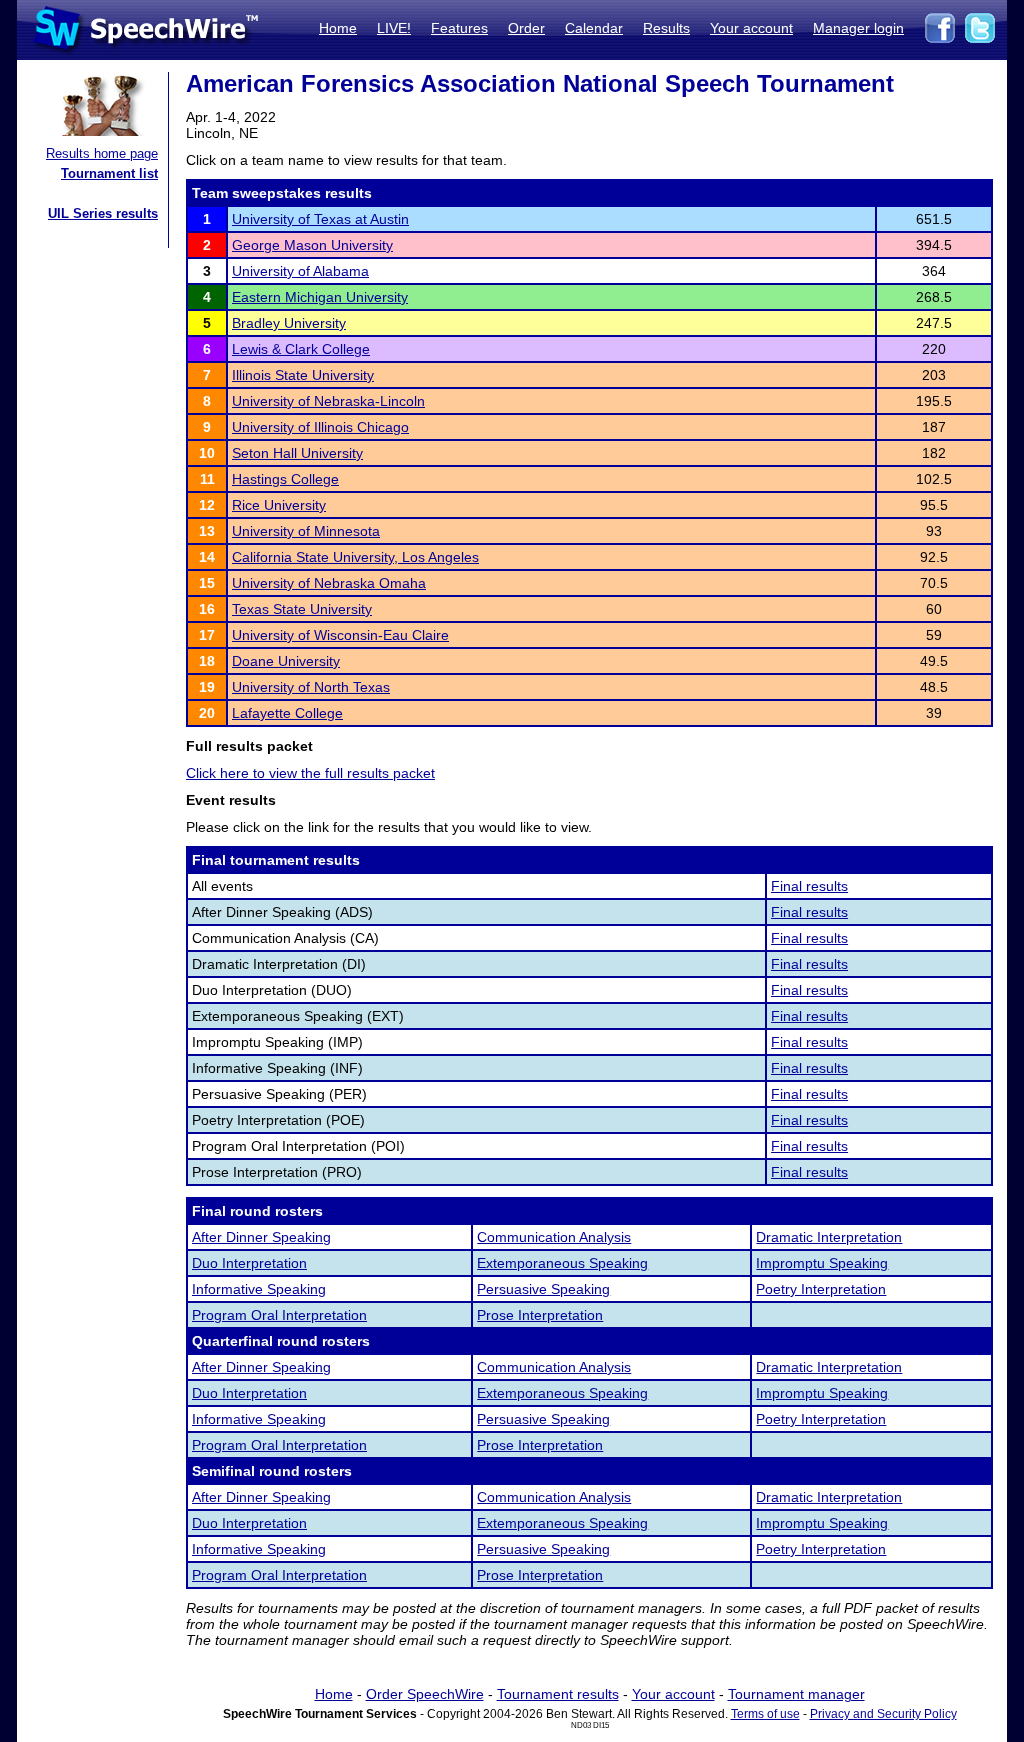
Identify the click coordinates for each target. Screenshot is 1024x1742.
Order (526, 28)
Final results (809, 886)
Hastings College (285, 479)
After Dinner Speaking (261, 1237)
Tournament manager (796, 1694)
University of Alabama (300, 271)
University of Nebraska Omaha (329, 583)
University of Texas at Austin (320, 219)
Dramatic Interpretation (829, 1237)
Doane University (286, 661)
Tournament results (558, 1694)
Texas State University (302, 609)
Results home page (102, 153)
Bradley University (289, 323)
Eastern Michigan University (320, 297)
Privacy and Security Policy (883, 1714)
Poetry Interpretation (821, 1289)
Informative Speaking (259, 1289)
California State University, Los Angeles (355, 557)
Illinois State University (303, 375)
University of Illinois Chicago (320, 427)
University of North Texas (311, 687)
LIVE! (394, 28)
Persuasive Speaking (543, 1289)
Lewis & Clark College (301, 349)
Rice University (279, 505)
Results (666, 28)
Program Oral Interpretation (279, 1315)
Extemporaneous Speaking (562, 1263)
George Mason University (312, 245)
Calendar (594, 28)
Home (338, 28)
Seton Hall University (297, 453)
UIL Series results (103, 213)
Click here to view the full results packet (310, 773)
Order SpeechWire (425, 1694)
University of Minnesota (306, 531)
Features (459, 28)
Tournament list (109, 173)
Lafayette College (287, 713)
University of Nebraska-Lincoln (328, 401)
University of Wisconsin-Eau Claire (340, 635)
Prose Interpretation (540, 1315)
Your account (751, 28)
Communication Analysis (554, 1237)
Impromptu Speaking (822, 1263)
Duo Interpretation (249, 1263)
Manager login (858, 28)
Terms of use (765, 1714)
